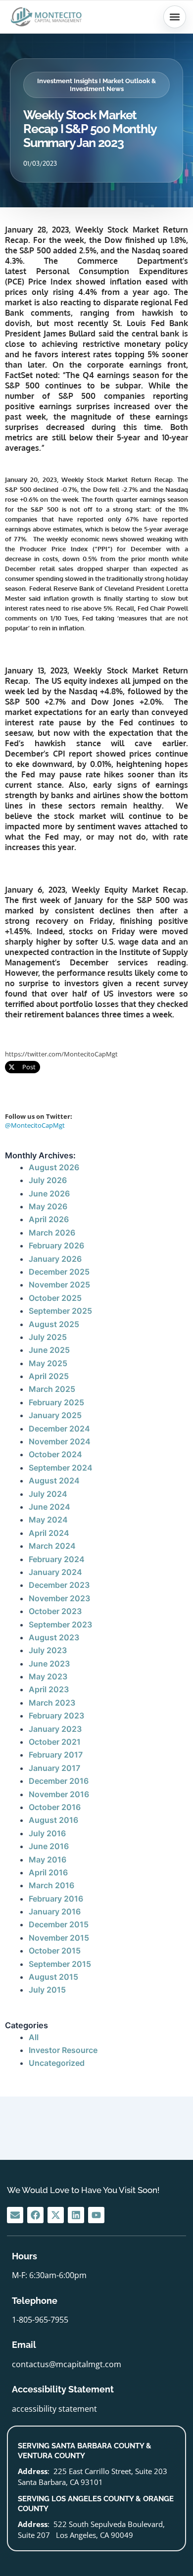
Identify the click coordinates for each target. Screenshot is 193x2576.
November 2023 (59, 1598)
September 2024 (61, 1468)
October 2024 (55, 1454)
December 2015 (59, 1924)
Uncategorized (57, 2063)
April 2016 (48, 1872)
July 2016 (47, 1833)
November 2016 (59, 1794)
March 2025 (52, 1389)
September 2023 (60, 1624)
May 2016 (48, 1860)
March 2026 (52, 1233)
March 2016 (51, 1885)
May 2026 (48, 1206)
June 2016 (49, 1846)
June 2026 (49, 1193)
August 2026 (54, 1167)
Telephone (35, 2301)
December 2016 (59, 1781)
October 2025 (55, 1298)
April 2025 (49, 1376)
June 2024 (49, 1507)
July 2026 (48, 1180)
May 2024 (48, 1520)
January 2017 (54, 1768)
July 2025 (48, 1337)
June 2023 (49, 1664)
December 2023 (59, 1585)
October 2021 (55, 1742)
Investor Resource (63, 2050)
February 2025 (56, 1402)
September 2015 (60, 1964)
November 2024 (60, 1441)
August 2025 (54, 1324)
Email (24, 2345)
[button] (175, 17)
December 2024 (59, 1429)
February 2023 (56, 1716)
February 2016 (56, 1899)
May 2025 (48, 1363)
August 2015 (53, 1977)
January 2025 (55, 1415)
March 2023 (52, 1703)
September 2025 (60, 1311)
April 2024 (49, 1533)
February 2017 (56, 1755)
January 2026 (55, 1259)
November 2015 (59, 1938)
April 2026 (49, 1219)
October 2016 (55, 1807)
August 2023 (54, 1637)
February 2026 (56, 1245)
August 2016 (53, 1820)
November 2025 (59, 1285)
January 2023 (55, 1729)
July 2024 (48, 1494)
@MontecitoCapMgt (35, 1125)
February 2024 (57, 1559)
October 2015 (55, 1951)
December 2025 (59, 1272)
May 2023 (48, 1676)
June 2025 (49, 1350)
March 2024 (52, 1546)
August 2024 (54, 1480)
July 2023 (48, 1650)
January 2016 (55, 1911)
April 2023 (49, 1689)
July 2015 (47, 1990)
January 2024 (55, 1572)
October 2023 (55, 1611)
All (34, 2037)
